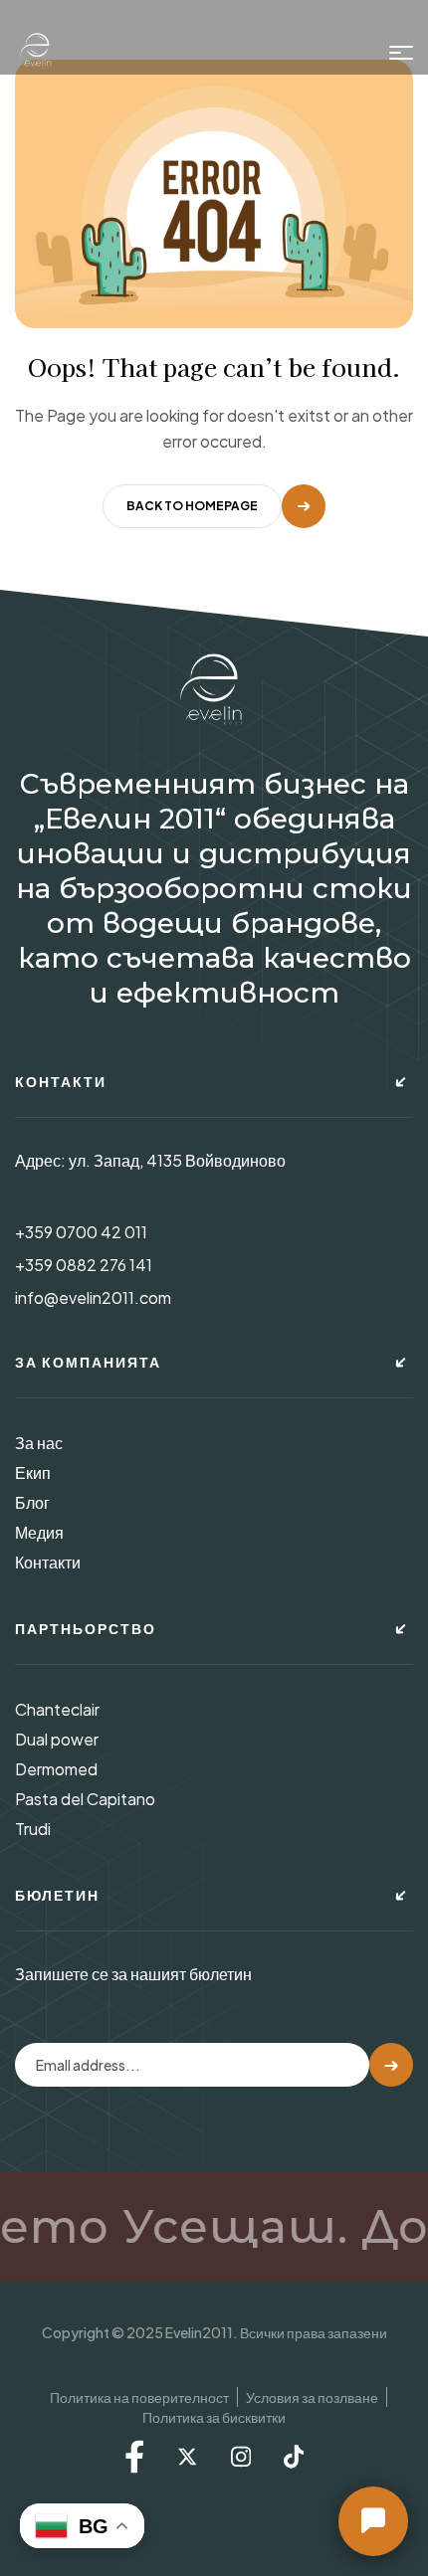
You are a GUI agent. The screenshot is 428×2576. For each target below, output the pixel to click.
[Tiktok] (294, 2457)
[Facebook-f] (134, 2457)
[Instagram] (241, 2457)
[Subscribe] (391, 2065)
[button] (373, 2521)
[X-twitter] (187, 2457)
